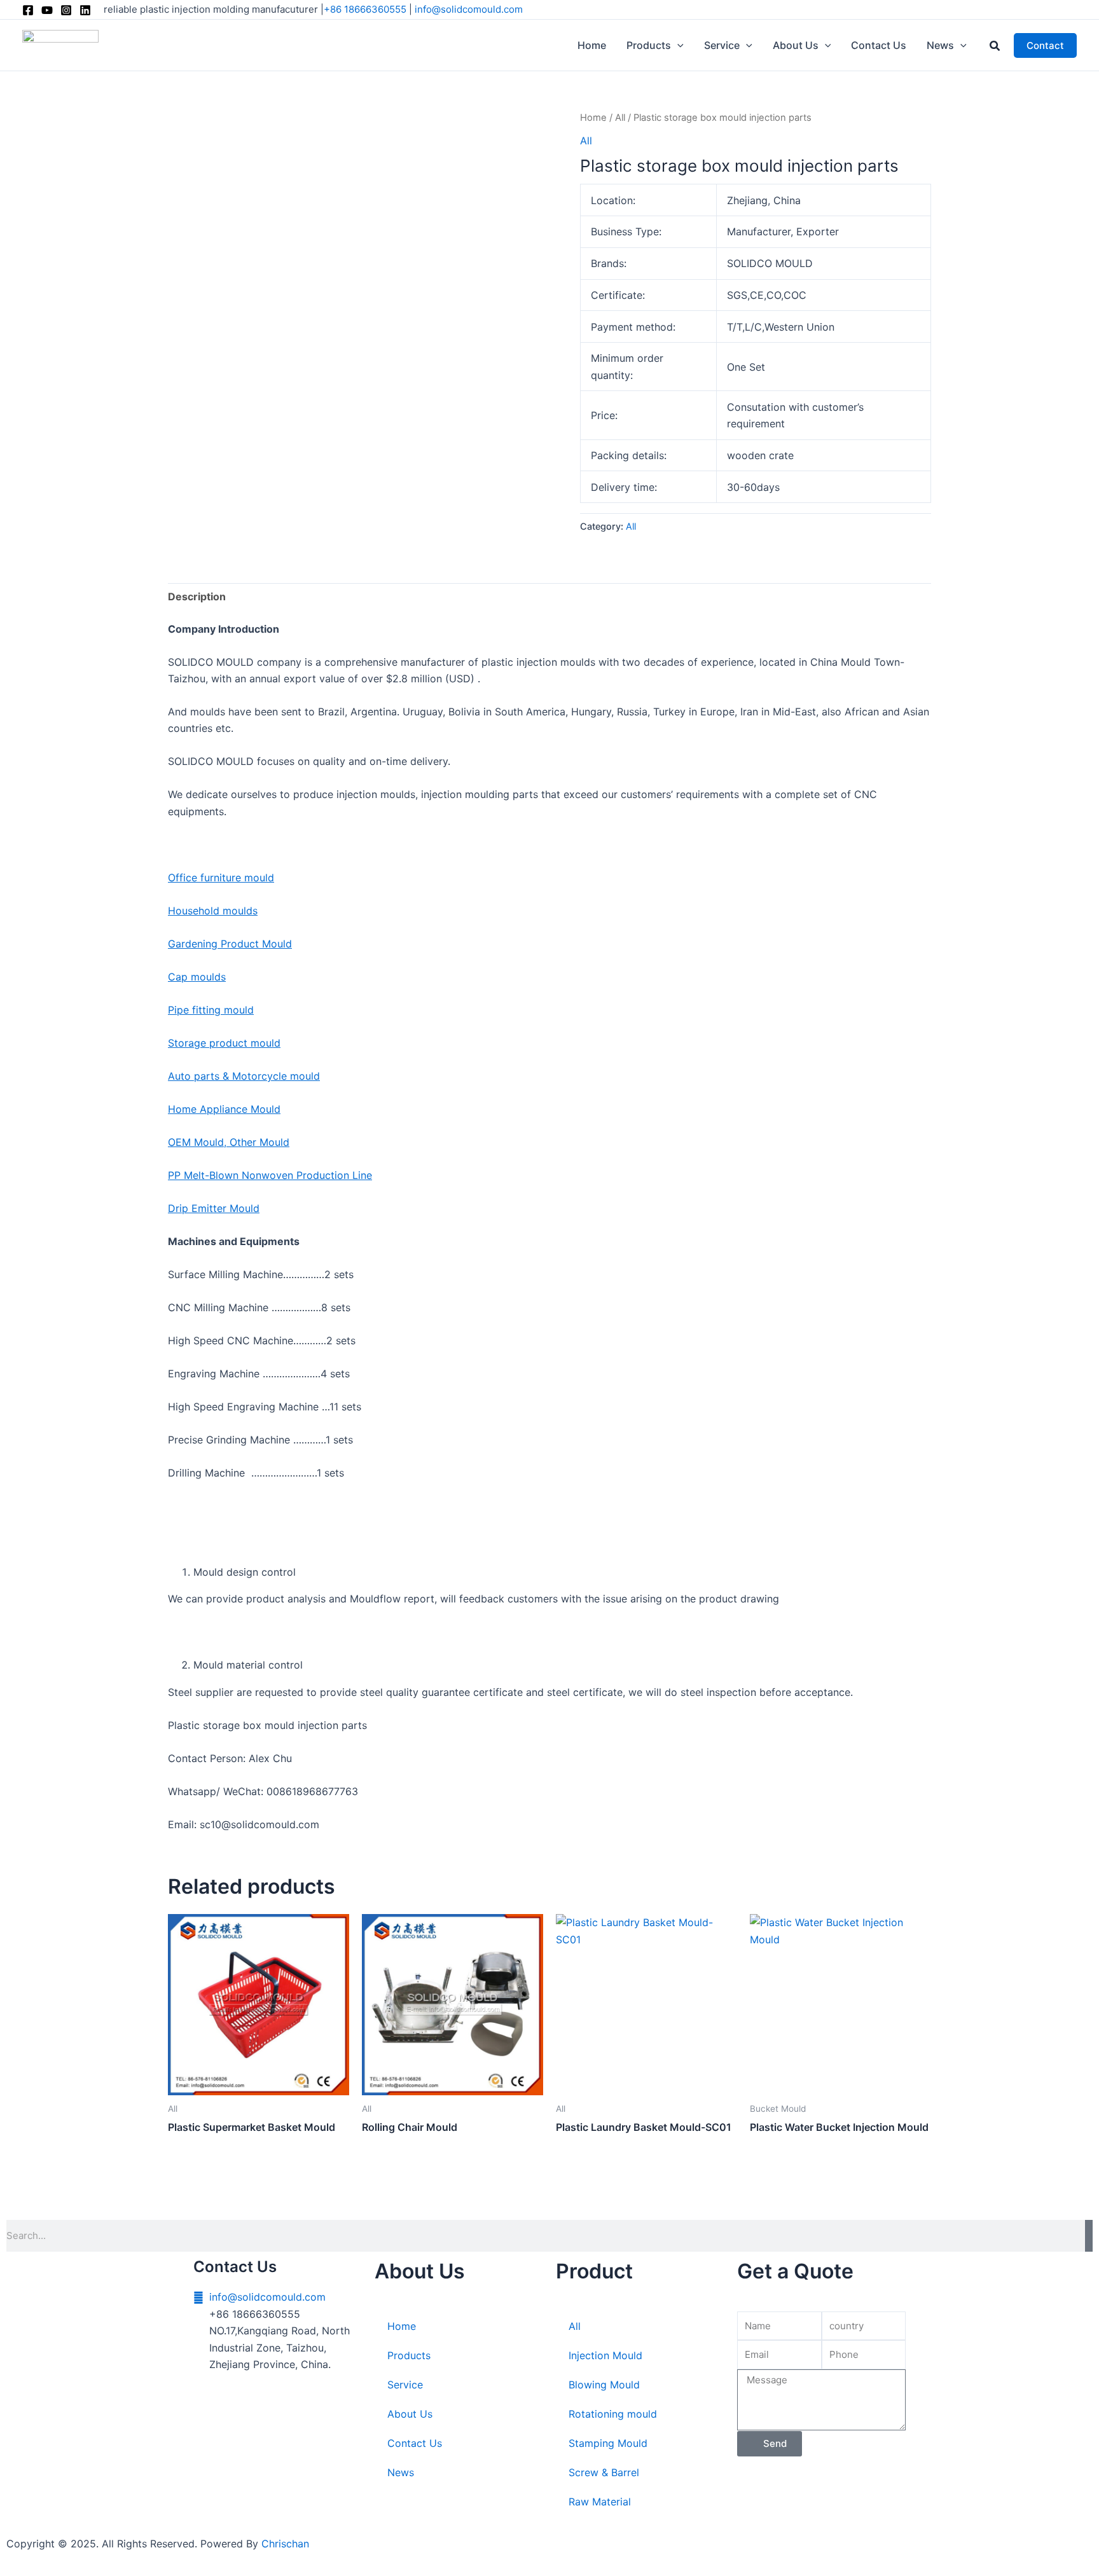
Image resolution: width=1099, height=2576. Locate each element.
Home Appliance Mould (224, 1109)
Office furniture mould (221, 878)
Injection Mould (605, 2355)
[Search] (1089, 2236)
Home (593, 118)
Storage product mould (224, 1043)
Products (409, 2355)
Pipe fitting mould (211, 1010)
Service (405, 2385)
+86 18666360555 (365, 9)
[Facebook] (28, 10)
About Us (410, 2414)
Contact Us (415, 2443)
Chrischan (285, 2544)
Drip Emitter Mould (214, 1208)
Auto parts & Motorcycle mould (244, 1076)
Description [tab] (197, 596)
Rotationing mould (613, 2414)
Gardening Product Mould (230, 944)
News (401, 2472)
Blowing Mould (604, 2385)
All (620, 118)
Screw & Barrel (604, 2472)
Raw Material (600, 2502)
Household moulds (213, 911)
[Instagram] (66, 10)
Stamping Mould (608, 2443)
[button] (677, 45)
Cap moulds (197, 977)
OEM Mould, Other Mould (229, 1142)
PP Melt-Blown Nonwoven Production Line (270, 1175)
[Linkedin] (85, 10)
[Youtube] (47, 10)
